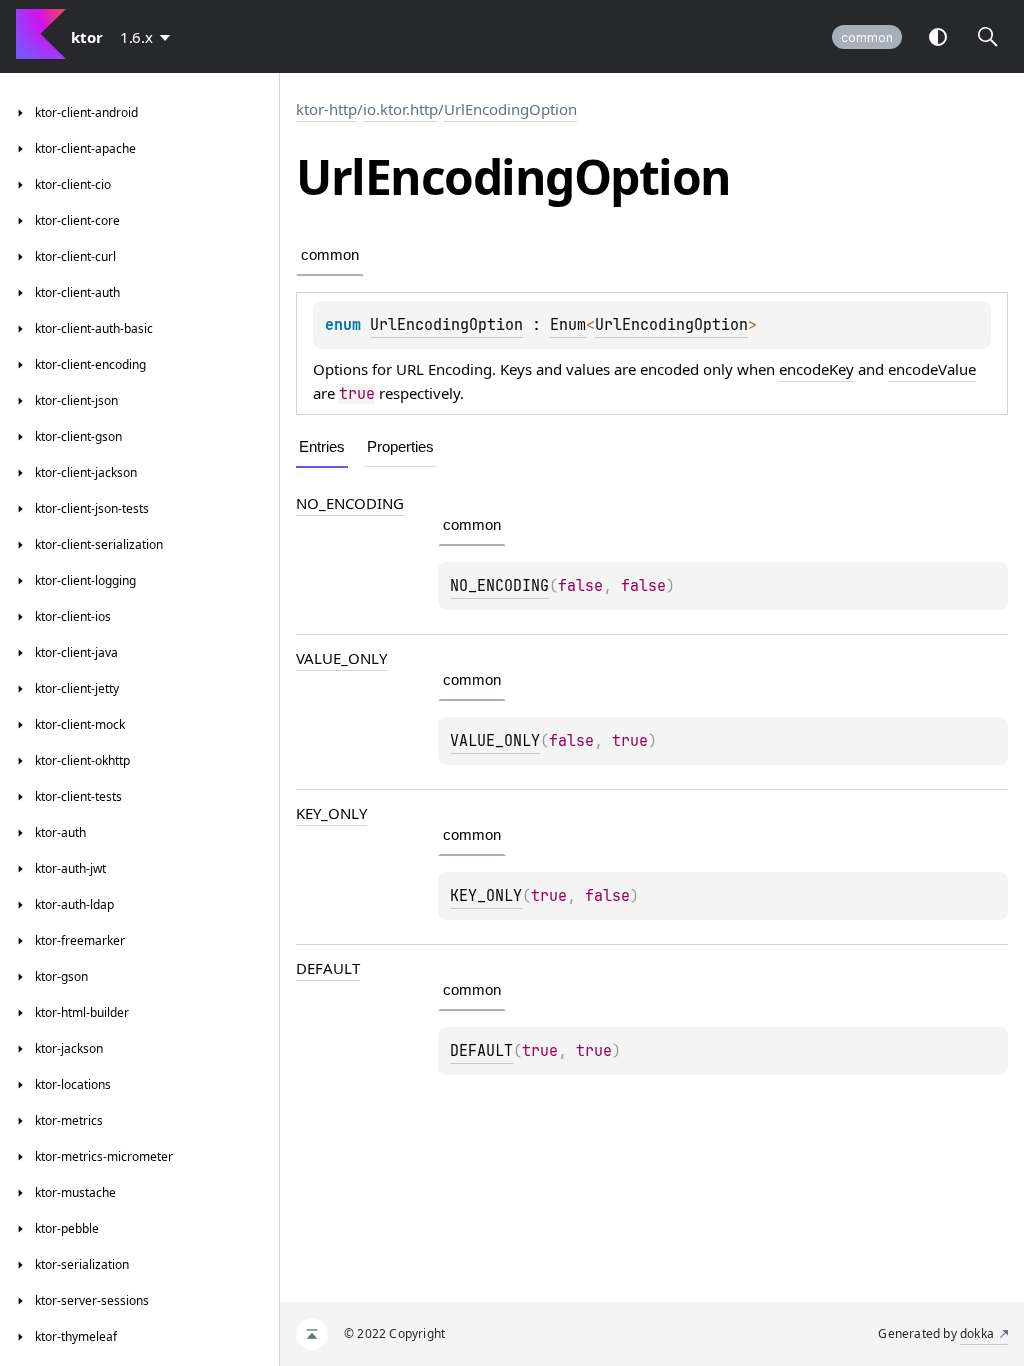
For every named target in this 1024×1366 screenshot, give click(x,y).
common (867, 37)
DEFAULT (328, 968)
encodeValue (932, 369)
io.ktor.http (400, 109)
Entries (322, 446)
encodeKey (816, 369)
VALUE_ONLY (341, 658)
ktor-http (326, 109)
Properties (400, 446)
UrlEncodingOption (510, 109)
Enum (568, 325)
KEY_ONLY (331, 813)
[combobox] (149, 37)
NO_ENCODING (350, 503)
